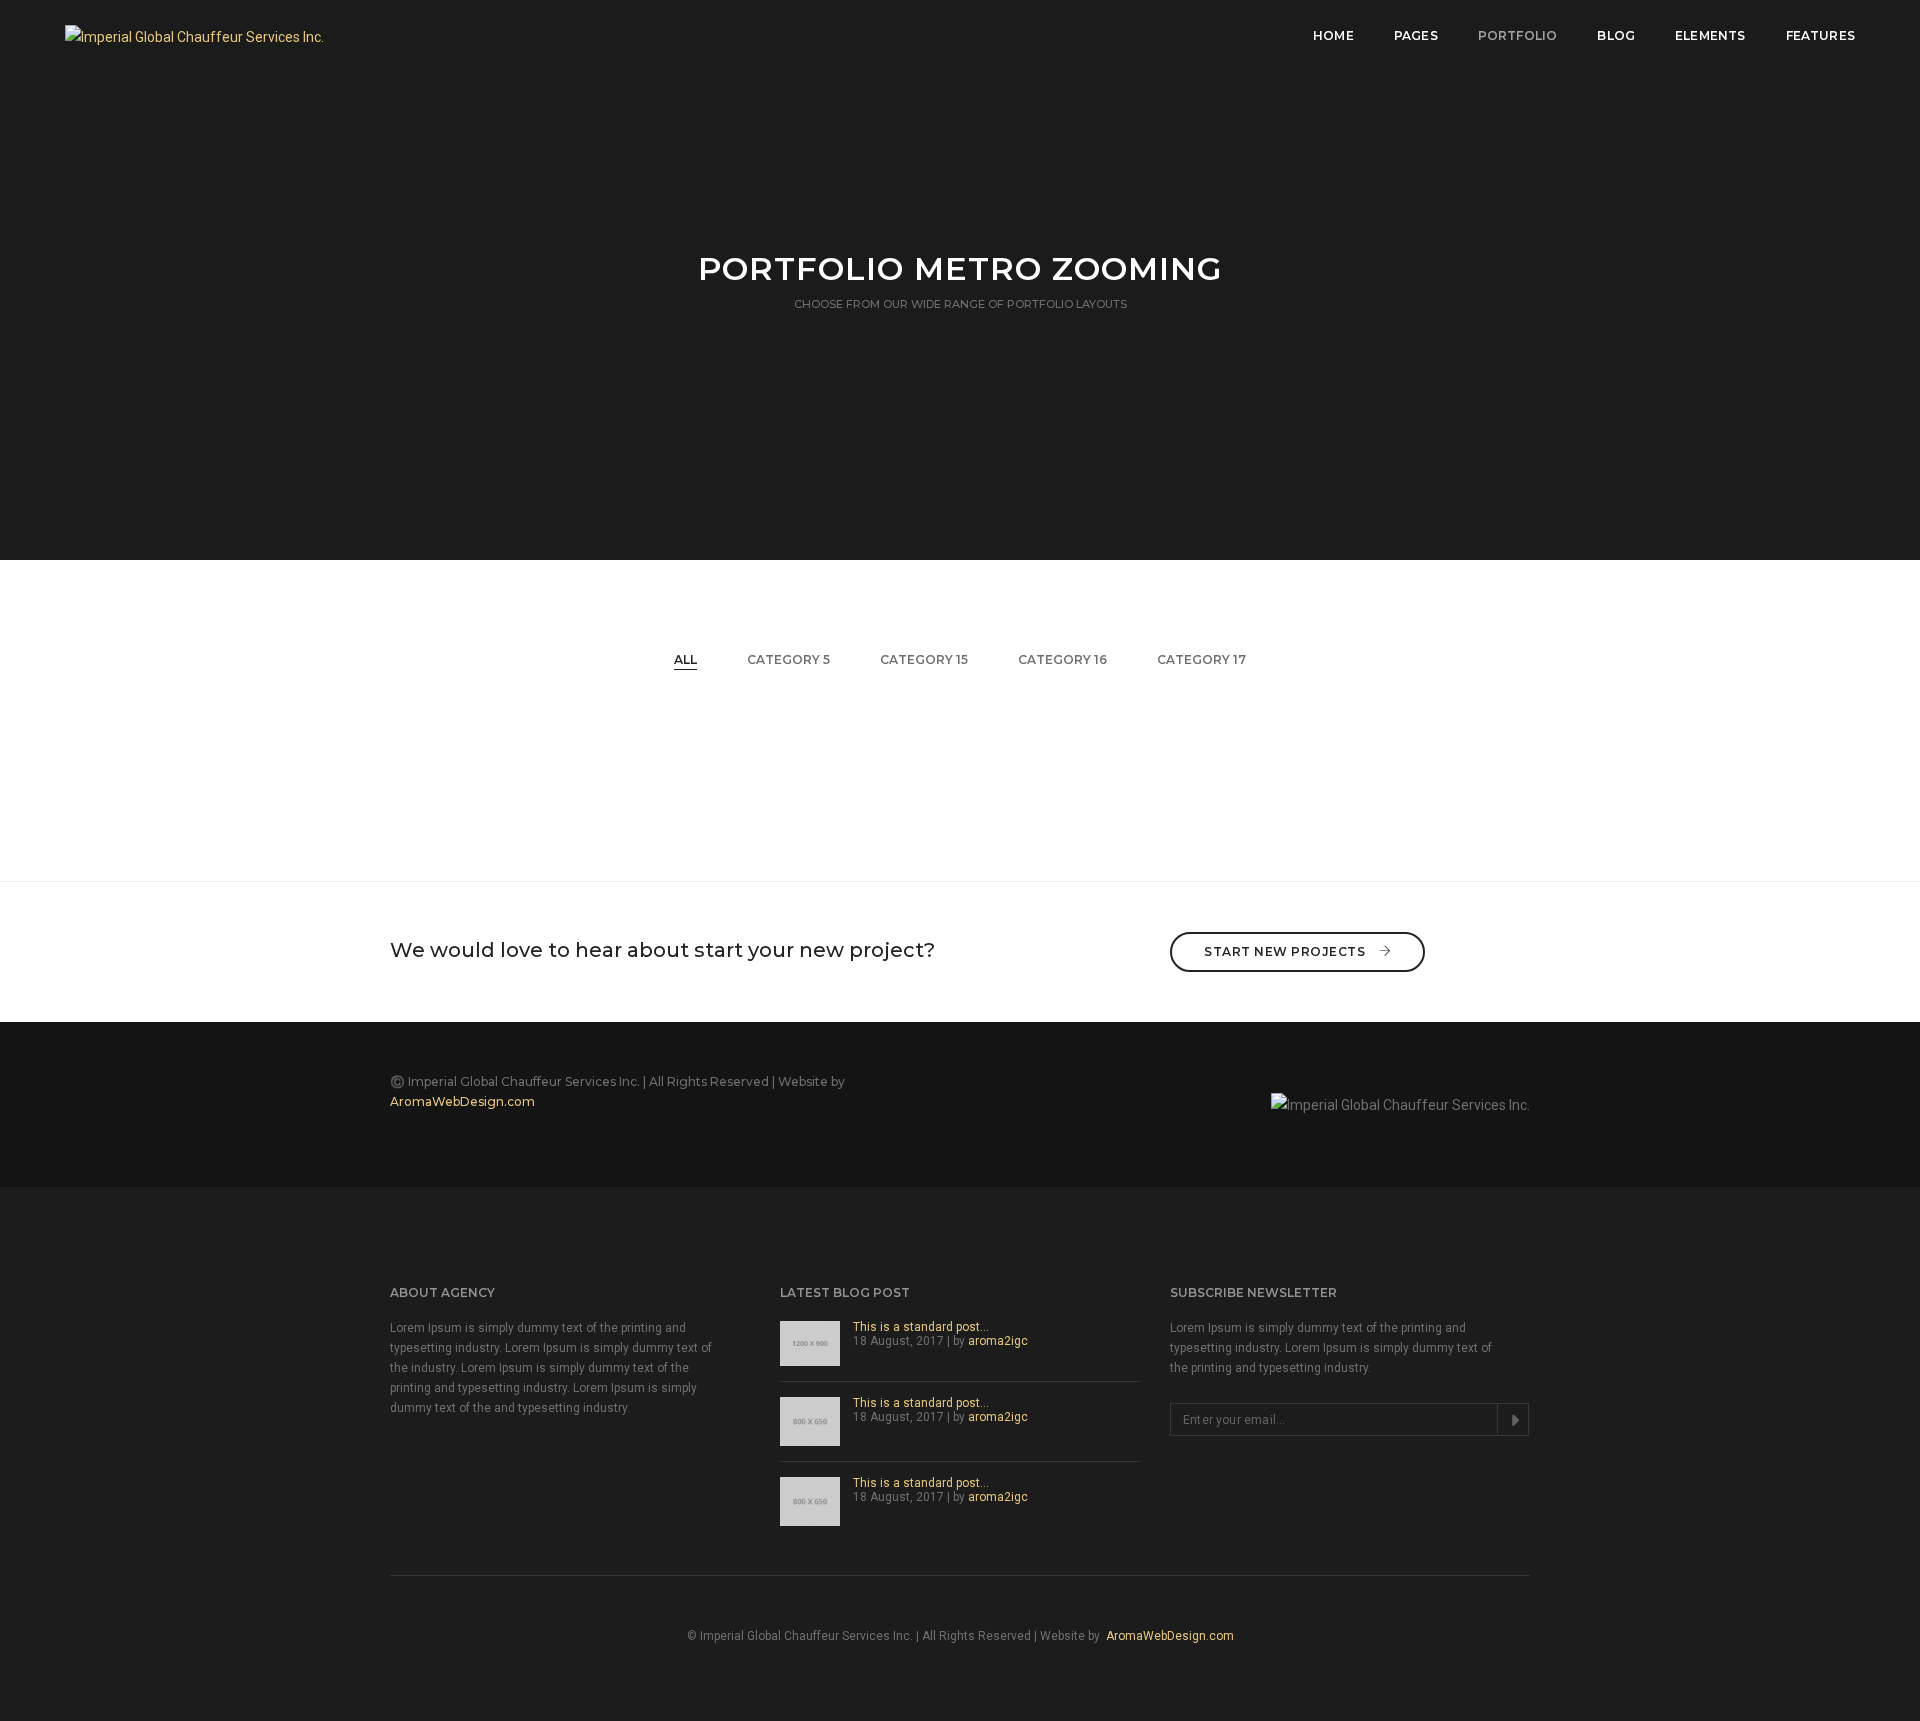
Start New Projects (1286, 951)
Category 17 (1201, 659)
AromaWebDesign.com (462, 1101)
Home (1333, 35)
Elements (1710, 35)
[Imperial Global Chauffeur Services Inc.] (194, 35)
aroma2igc (998, 1341)
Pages (1416, 35)
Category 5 (788, 659)
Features (1820, 35)
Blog (1616, 35)
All (685, 659)
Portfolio (1518, 35)
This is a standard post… (921, 1327)
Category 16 (1062, 659)
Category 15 (924, 659)
